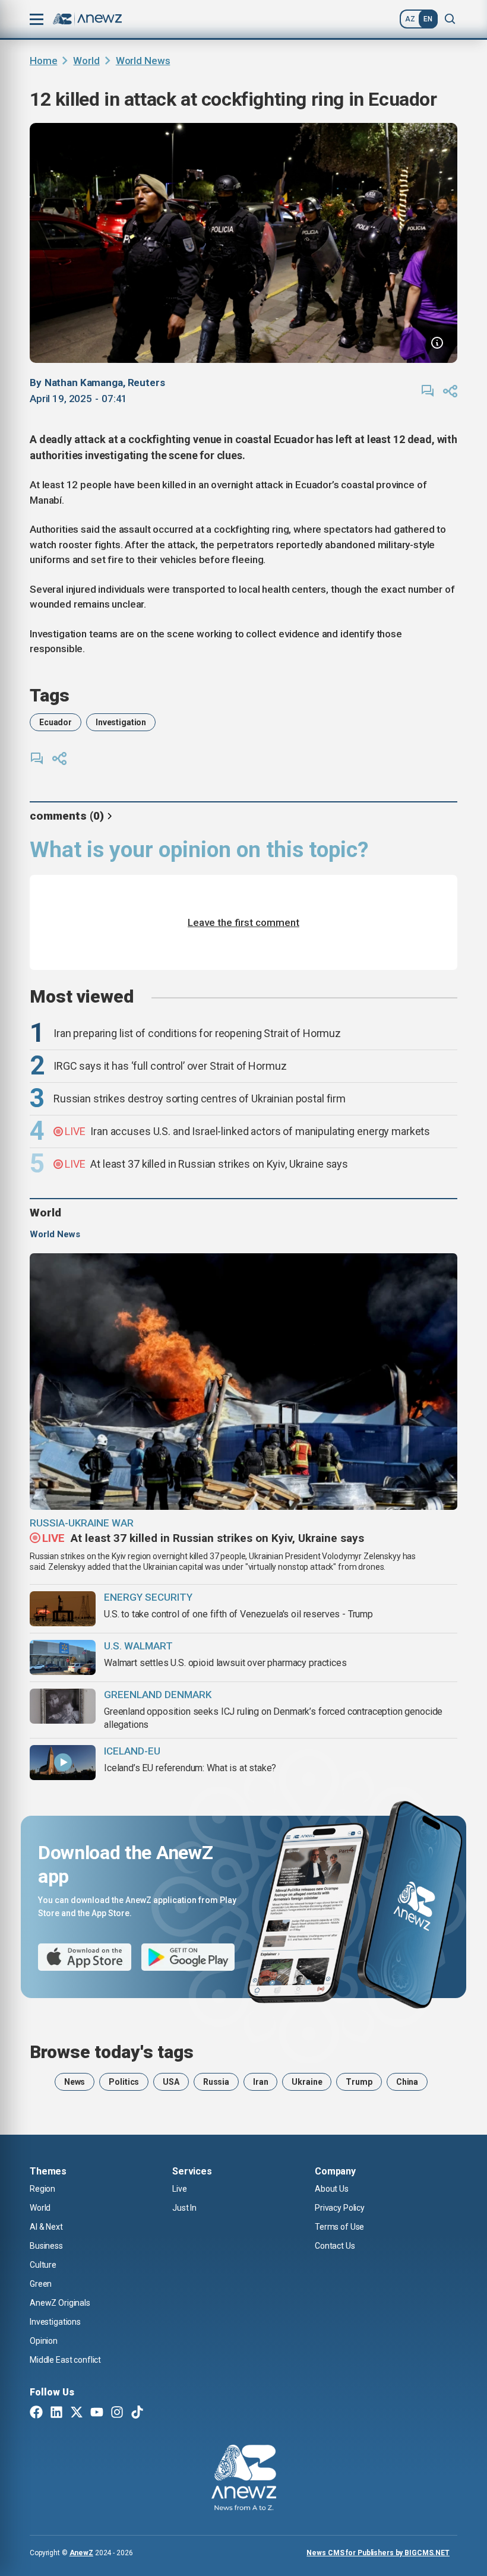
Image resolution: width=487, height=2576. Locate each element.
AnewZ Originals (60, 2303)
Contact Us (335, 2246)
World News (143, 61)
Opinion (44, 2341)
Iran (260, 2082)
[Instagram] (117, 2413)
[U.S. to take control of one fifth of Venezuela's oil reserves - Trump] (63, 1609)
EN (428, 19)
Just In (184, 2208)
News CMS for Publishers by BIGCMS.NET (378, 2553)
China (407, 2082)
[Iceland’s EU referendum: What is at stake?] (63, 1763)
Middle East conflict (65, 2360)
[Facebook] (36, 2413)
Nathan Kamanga (84, 383)
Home (43, 61)
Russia (216, 2082)
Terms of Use (339, 2227)
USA (171, 2082)
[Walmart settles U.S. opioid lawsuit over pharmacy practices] (63, 1657)
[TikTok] (137, 2413)
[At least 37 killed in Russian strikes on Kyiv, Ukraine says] (243, 1382)
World (86, 61)
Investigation (121, 722)
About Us (332, 2189)
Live (179, 2189)
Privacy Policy (340, 2208)
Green (41, 2284)
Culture (43, 2265)
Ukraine (307, 2082)
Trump (359, 2082)
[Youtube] (97, 2413)
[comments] (428, 391)
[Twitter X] (77, 2413)
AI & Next (46, 2227)
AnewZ (81, 2553)
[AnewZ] (244, 2479)
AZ (410, 19)
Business (46, 2246)
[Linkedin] (56, 2413)
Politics (124, 2082)
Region (42, 2189)
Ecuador (56, 722)
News (75, 2082)
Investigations (55, 2322)
